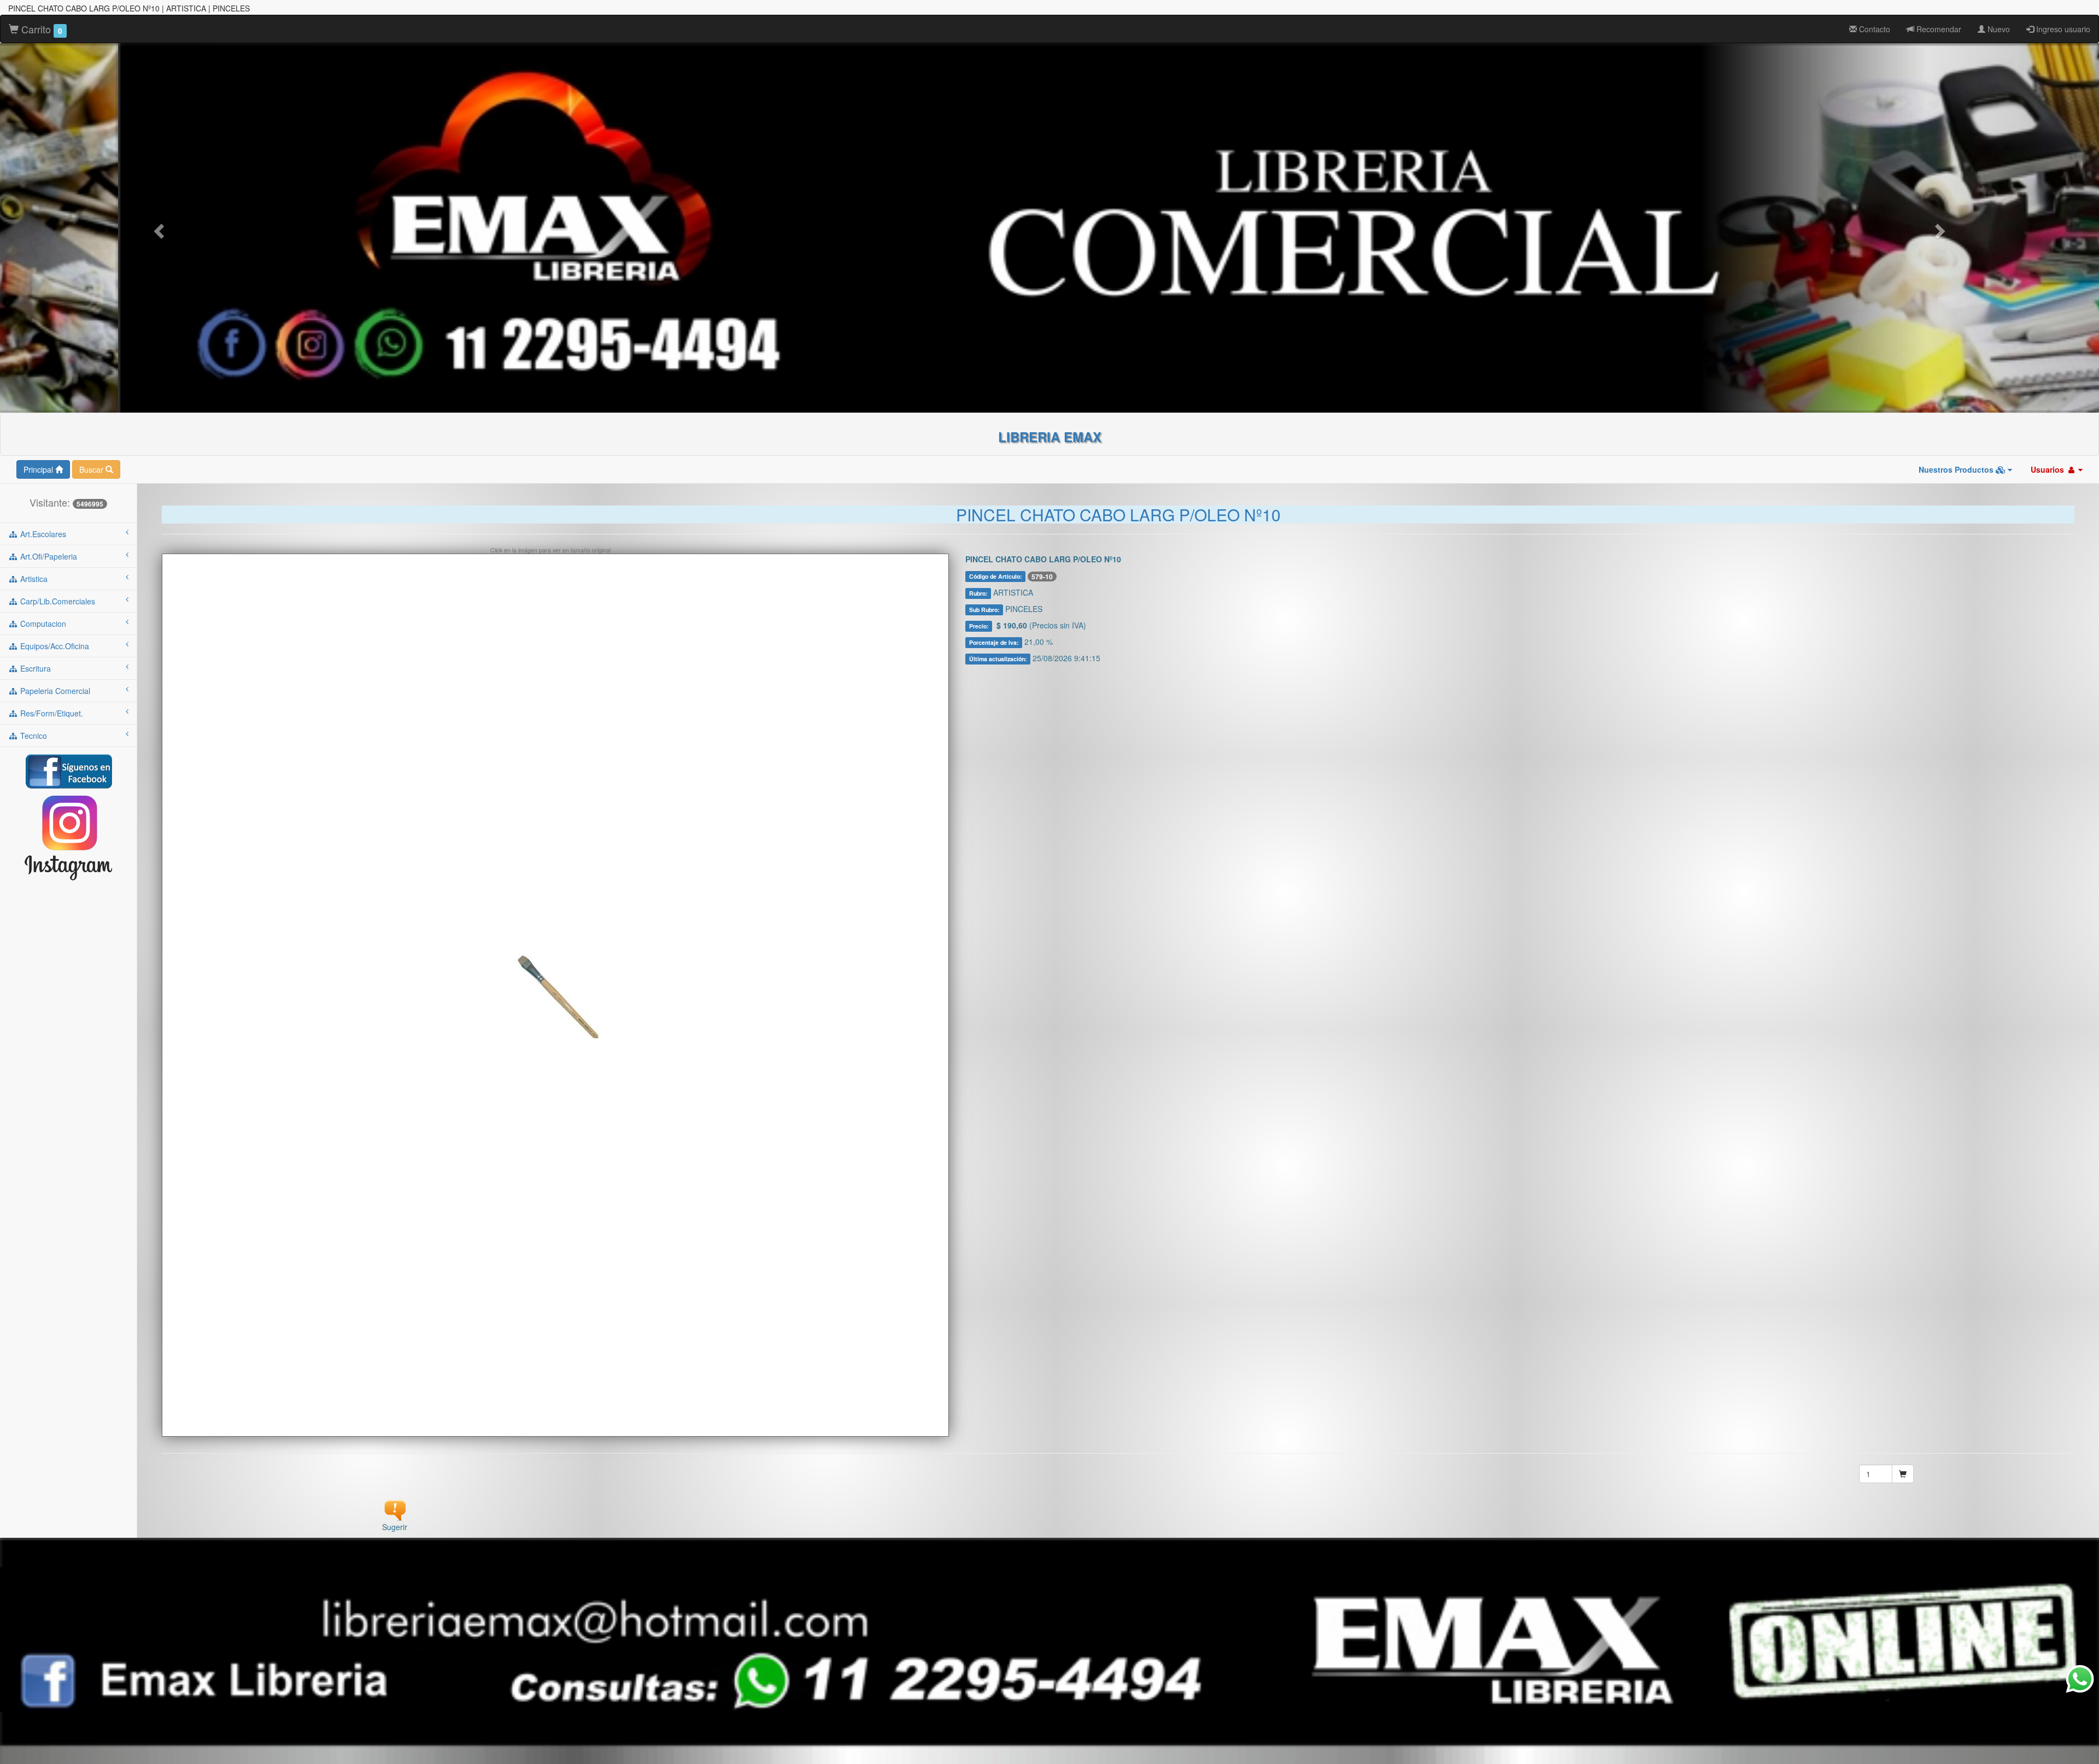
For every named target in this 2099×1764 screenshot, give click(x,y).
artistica (33, 579)
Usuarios (2048, 469)
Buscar (92, 469)
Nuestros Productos (1957, 469)
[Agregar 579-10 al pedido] (1903, 1474)
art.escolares (42, 534)
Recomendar (1938, 29)
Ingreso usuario (2062, 29)
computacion (42, 624)
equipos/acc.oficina (54, 646)
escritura (34, 668)
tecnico (33, 736)
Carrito (40, 29)
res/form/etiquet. (51, 713)
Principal (39, 469)
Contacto (1874, 29)
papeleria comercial (54, 691)
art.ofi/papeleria (48, 556)
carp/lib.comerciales (57, 601)
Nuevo (1998, 29)
